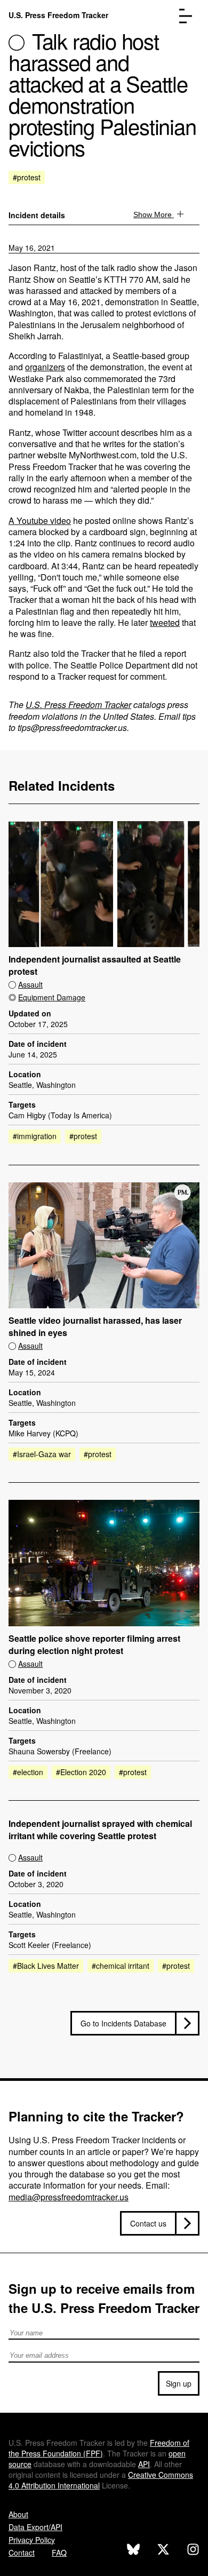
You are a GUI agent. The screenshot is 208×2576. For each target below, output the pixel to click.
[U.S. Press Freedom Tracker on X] (163, 2551)
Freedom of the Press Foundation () (99, 2448)
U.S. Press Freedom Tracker (58, 15)
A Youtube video (40, 520)
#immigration (35, 1136)
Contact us (148, 2223)
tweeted (165, 622)
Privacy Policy (32, 2540)
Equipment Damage (52, 997)
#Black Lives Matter (46, 1966)
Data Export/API (35, 2527)
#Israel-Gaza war (42, 1454)
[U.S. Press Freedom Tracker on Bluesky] (133, 2551)
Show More (154, 214)
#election (28, 1772)
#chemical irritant (121, 1966)
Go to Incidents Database (123, 2023)
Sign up (179, 2383)
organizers (45, 367)
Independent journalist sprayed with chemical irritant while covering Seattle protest (100, 1830)
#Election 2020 (81, 1772)
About (18, 2514)
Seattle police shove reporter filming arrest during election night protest (94, 1645)
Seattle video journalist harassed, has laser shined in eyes (95, 1327)
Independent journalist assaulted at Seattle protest (95, 965)
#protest (27, 177)
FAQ (59, 2553)
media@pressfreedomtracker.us (69, 2197)
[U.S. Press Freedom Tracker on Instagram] (193, 2551)
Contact (22, 2553)
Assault (30, 984)
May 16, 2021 (32, 248)
